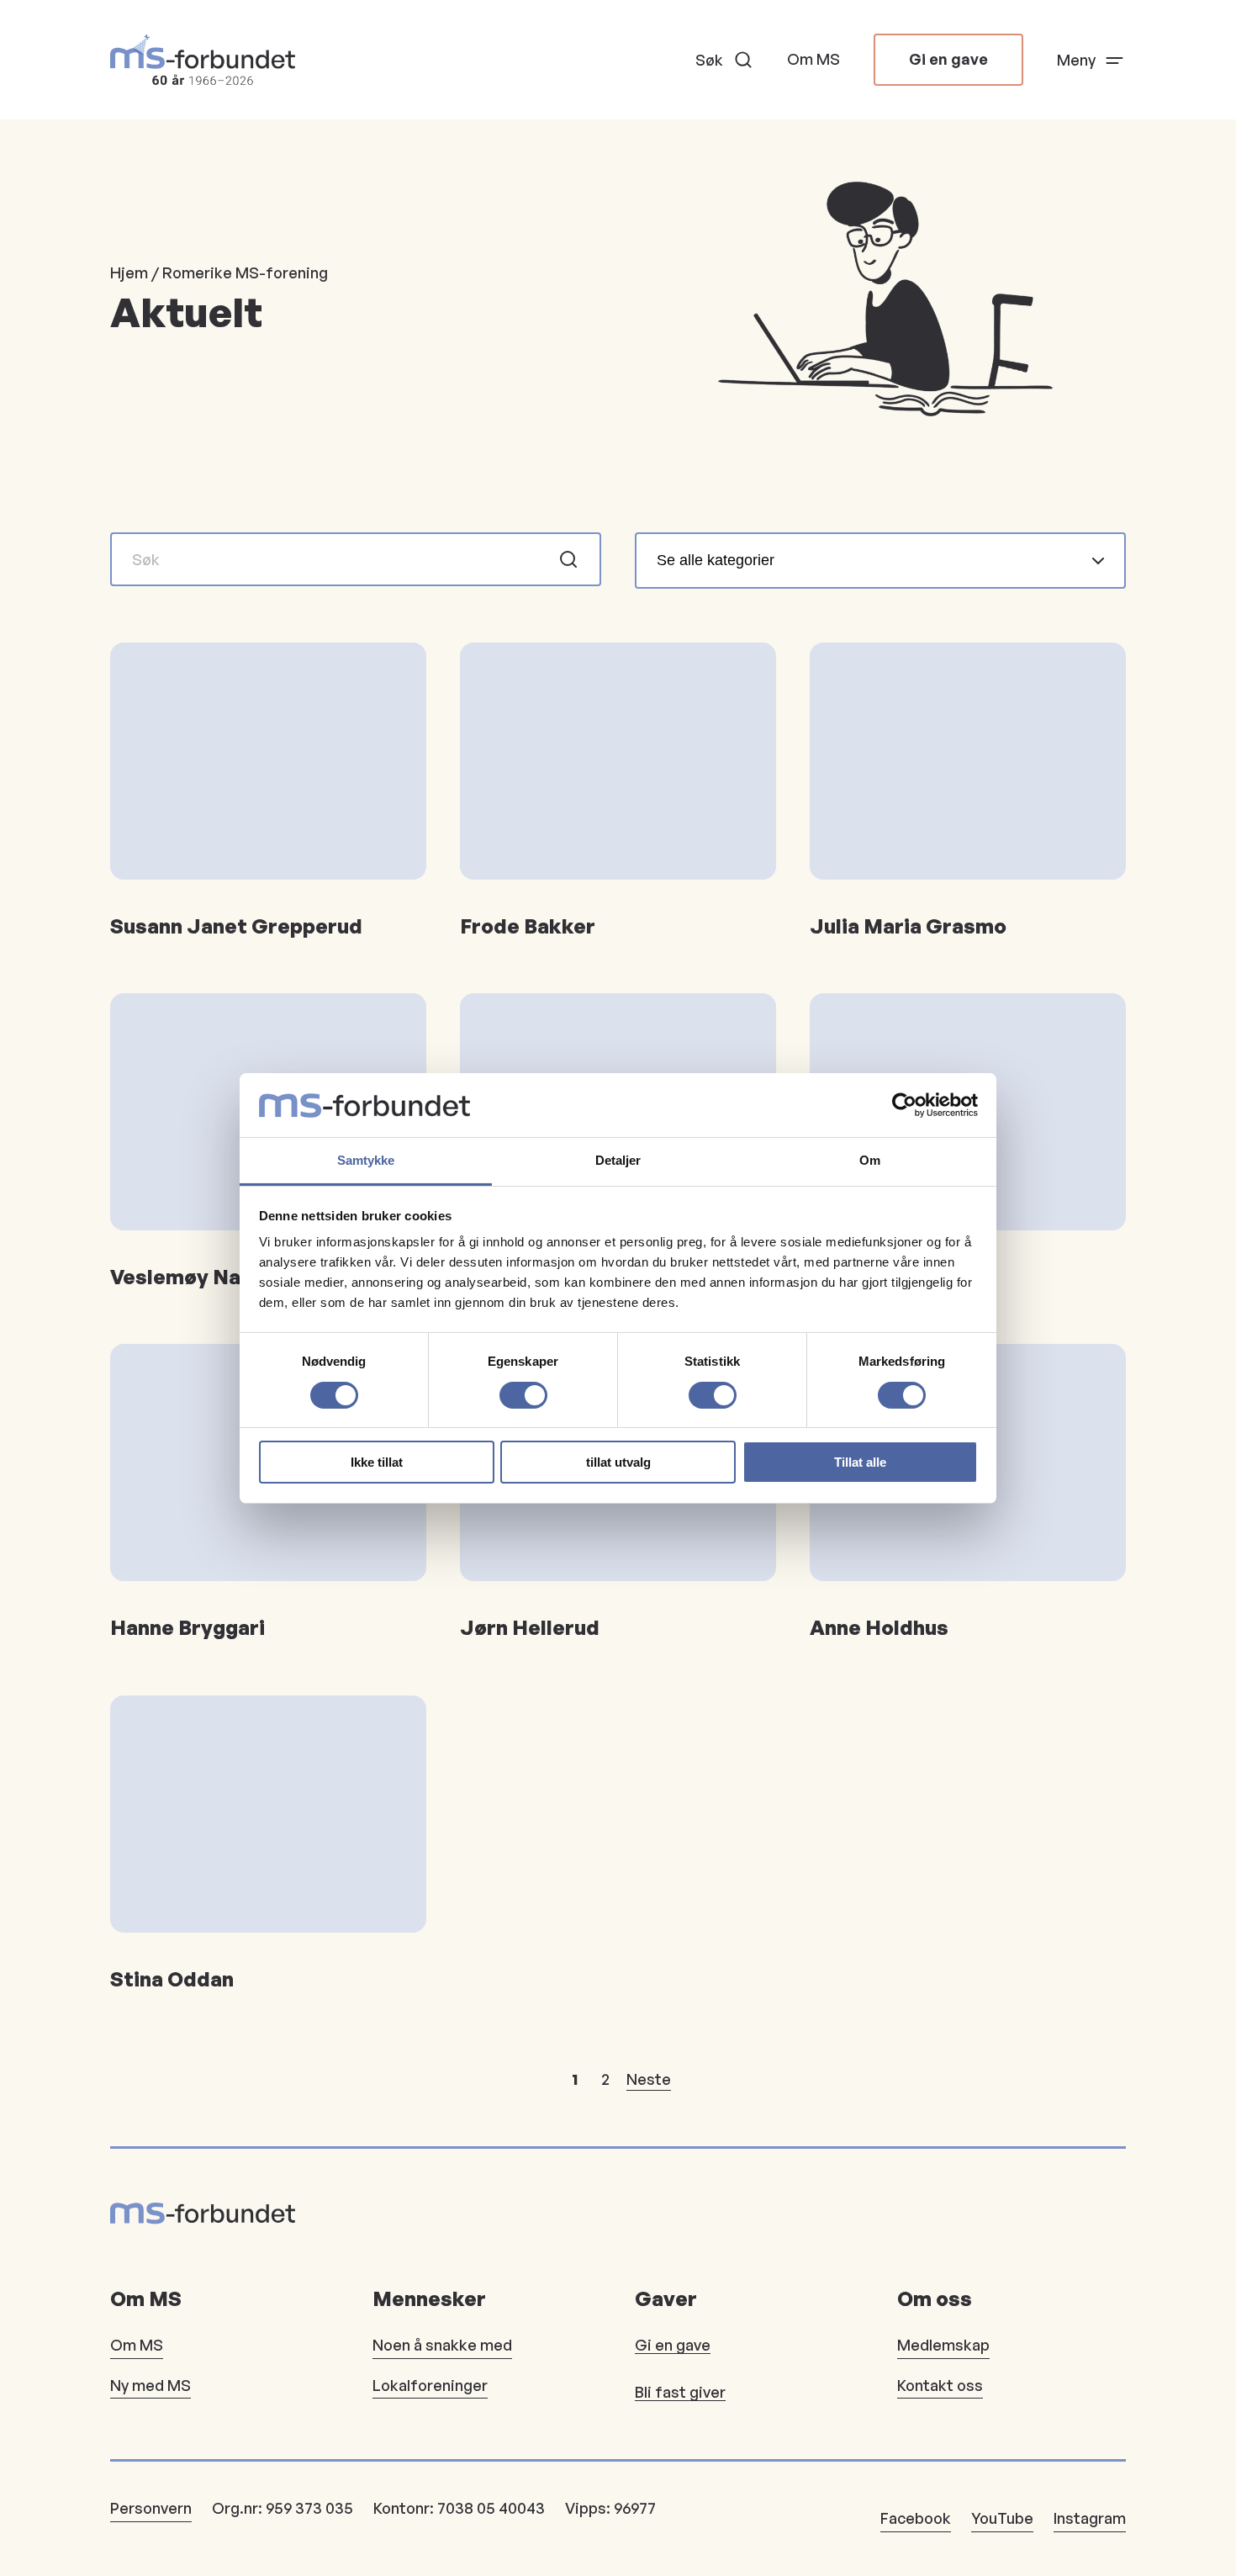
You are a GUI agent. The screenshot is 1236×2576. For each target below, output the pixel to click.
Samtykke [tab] (366, 1160)
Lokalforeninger (430, 2385)
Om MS (813, 59)
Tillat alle (860, 1462)
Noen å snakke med (442, 2345)
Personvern (151, 2508)
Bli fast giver (680, 2392)
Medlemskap (943, 2345)
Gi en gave (948, 59)
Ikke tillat (377, 1462)
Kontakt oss (940, 2385)
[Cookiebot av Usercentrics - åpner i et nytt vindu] (904, 1105)
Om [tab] (870, 1160)
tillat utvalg (618, 1462)
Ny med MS (151, 2385)
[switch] (523, 1395)
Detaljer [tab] (618, 1160)
